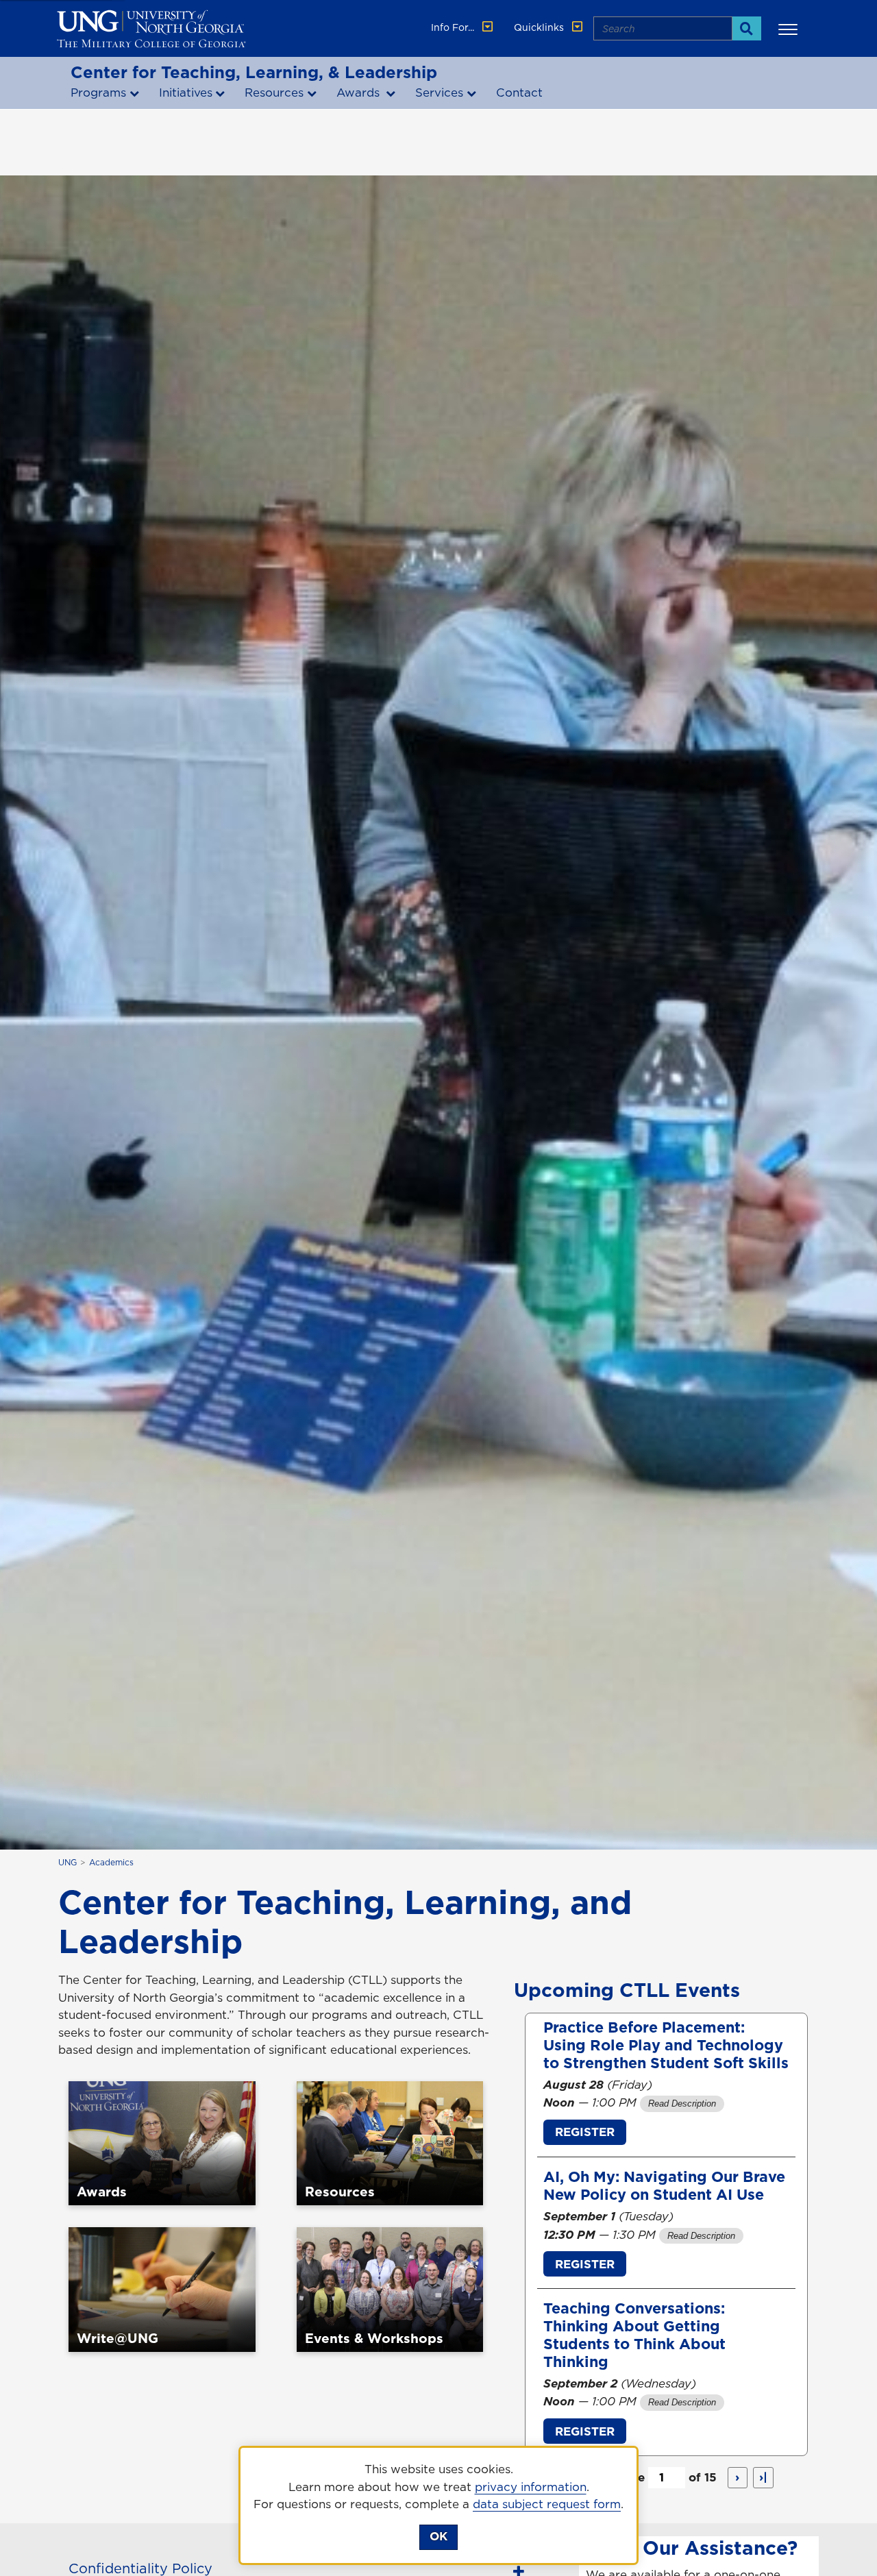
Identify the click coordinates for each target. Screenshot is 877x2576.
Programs (98, 93)
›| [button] (763, 2477)
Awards (360, 93)
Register (585, 2132)
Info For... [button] (454, 27)
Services (439, 93)
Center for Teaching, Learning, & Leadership (254, 72)
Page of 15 (666, 2477)
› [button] (737, 2477)
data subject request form (547, 2504)
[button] (790, 29)
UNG (67, 1862)
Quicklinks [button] (540, 27)
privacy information (531, 2487)
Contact (519, 93)
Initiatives (186, 93)
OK (438, 2536)
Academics (111, 1862)
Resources (274, 93)
